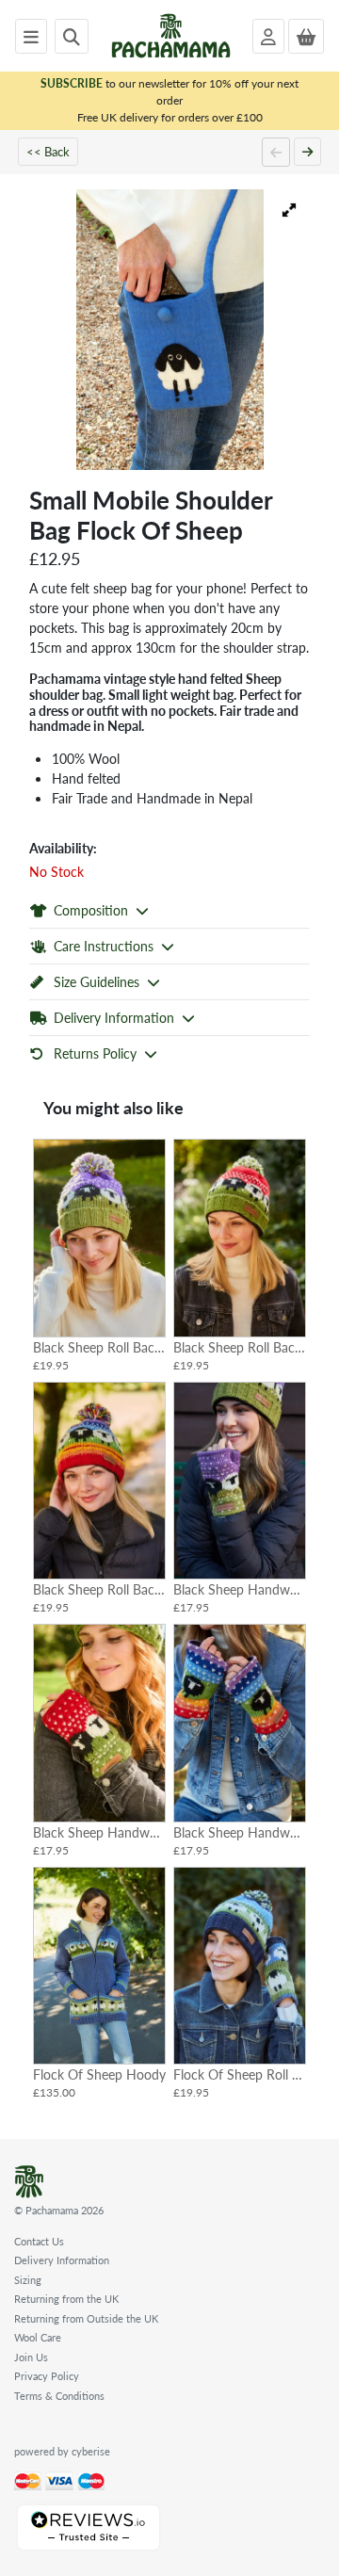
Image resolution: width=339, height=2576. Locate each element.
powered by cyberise (62, 2451)
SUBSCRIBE (72, 83)
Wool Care (38, 2337)
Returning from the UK (66, 2299)
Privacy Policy (47, 2376)
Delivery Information (62, 2260)
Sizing (28, 2280)
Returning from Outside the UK (86, 2318)
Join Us (31, 2357)
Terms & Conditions (59, 2396)
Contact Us (39, 2241)
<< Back (48, 151)
